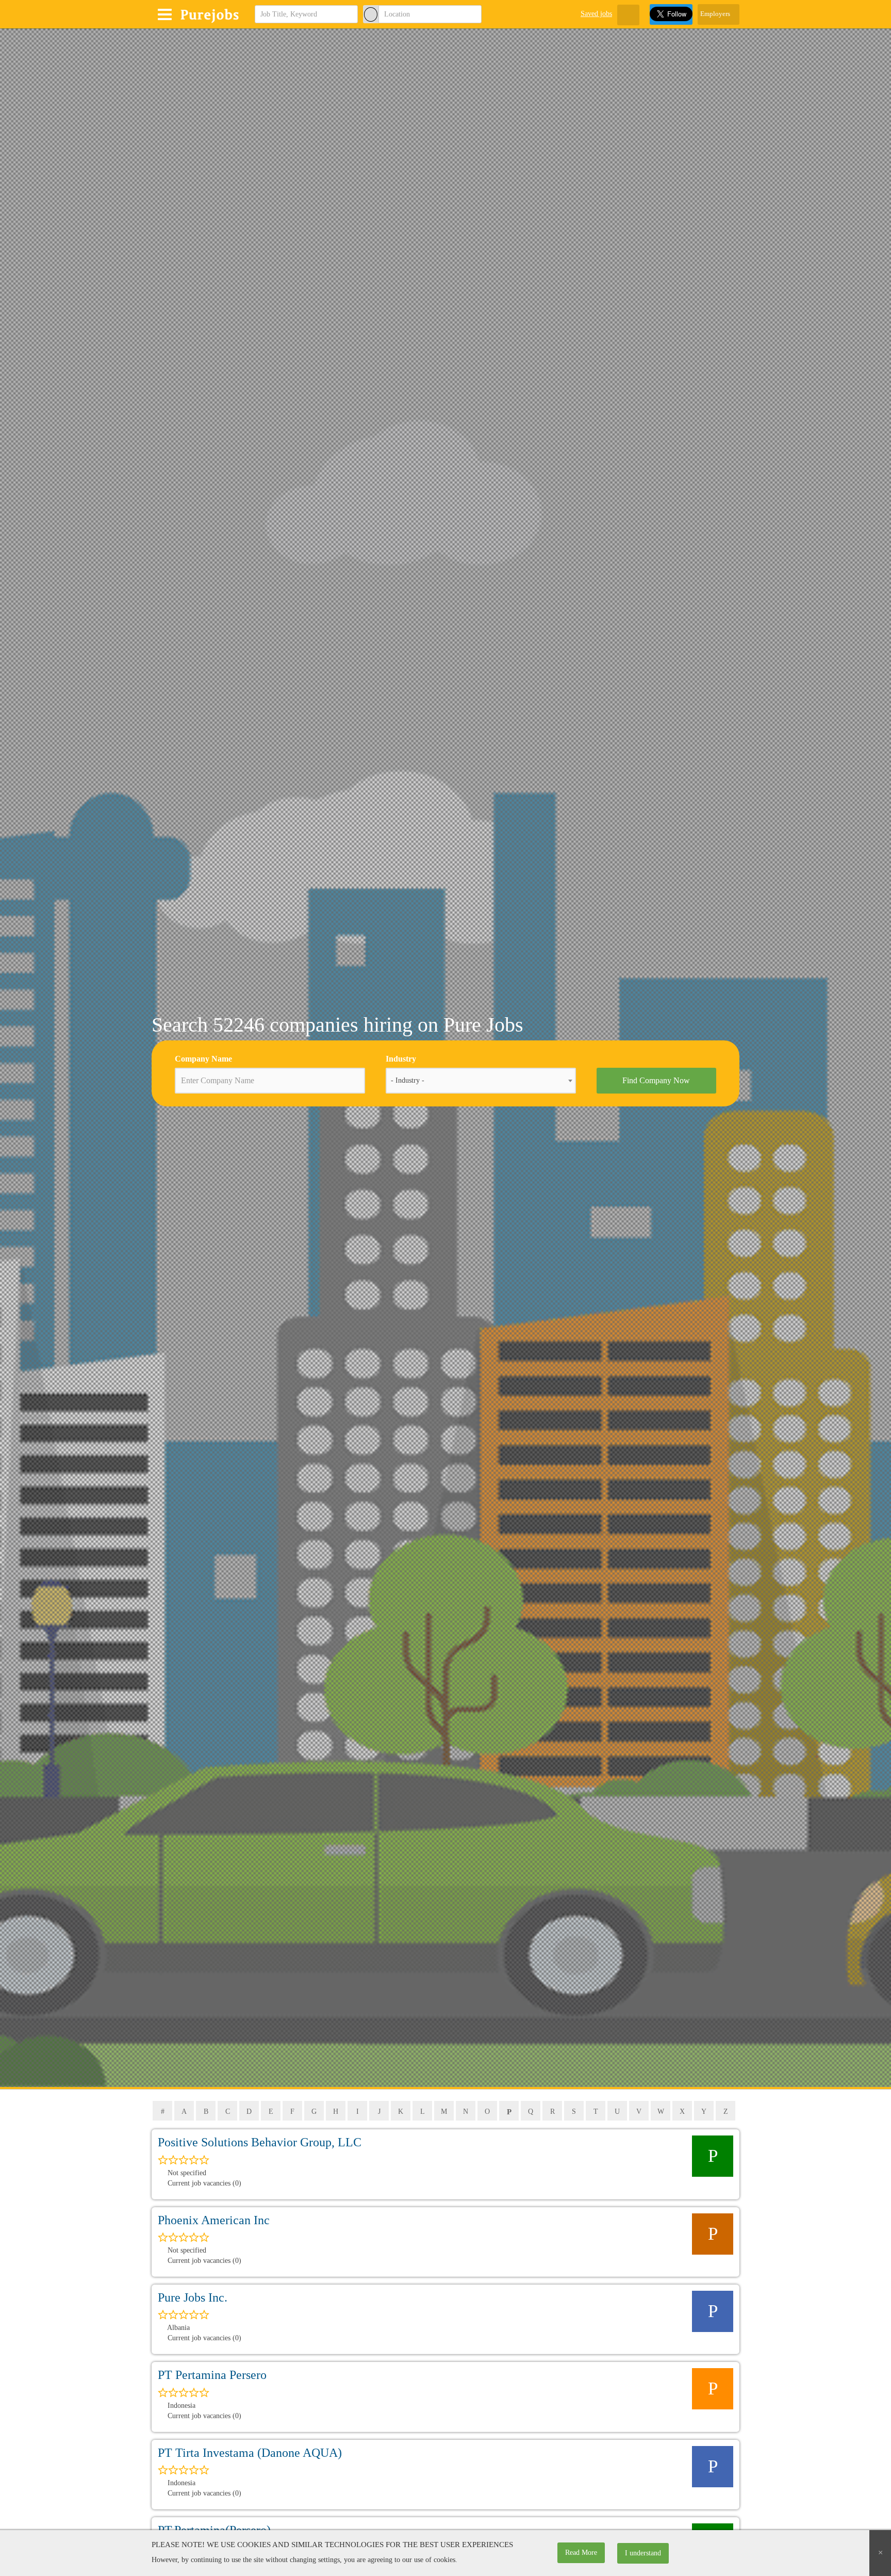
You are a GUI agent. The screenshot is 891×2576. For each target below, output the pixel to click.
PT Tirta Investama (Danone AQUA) (250, 2453)
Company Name (203, 1059)
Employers (716, 14)
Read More (581, 2553)
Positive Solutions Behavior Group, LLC (260, 2142)
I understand (643, 2553)
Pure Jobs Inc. (193, 2297)
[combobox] (481, 1081)
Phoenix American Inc (214, 2220)
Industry (401, 1059)
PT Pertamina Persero (212, 2375)
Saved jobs (596, 14)
